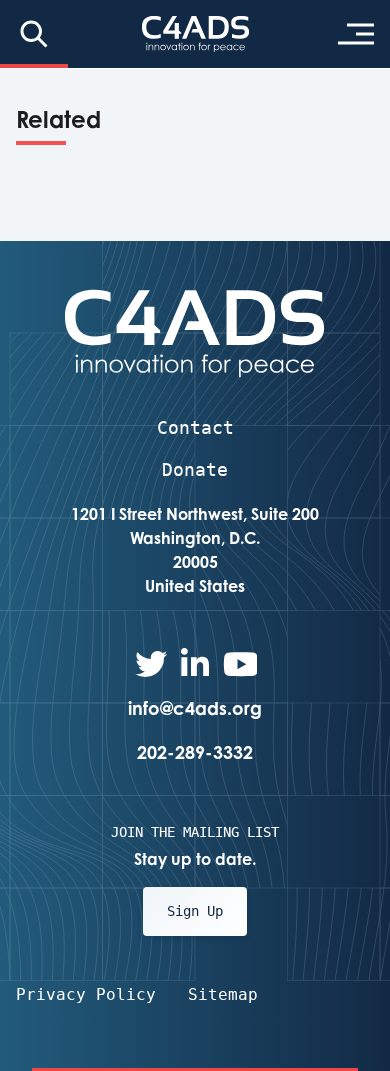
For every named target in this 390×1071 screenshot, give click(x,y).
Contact (195, 427)
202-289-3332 (195, 752)
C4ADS (195, 34)
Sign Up (195, 911)
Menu (356, 34)
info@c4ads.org (195, 708)
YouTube (239, 664)
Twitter (151, 664)
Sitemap (223, 994)
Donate (195, 469)
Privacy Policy (86, 994)
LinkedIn (195, 664)
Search (34, 34)
